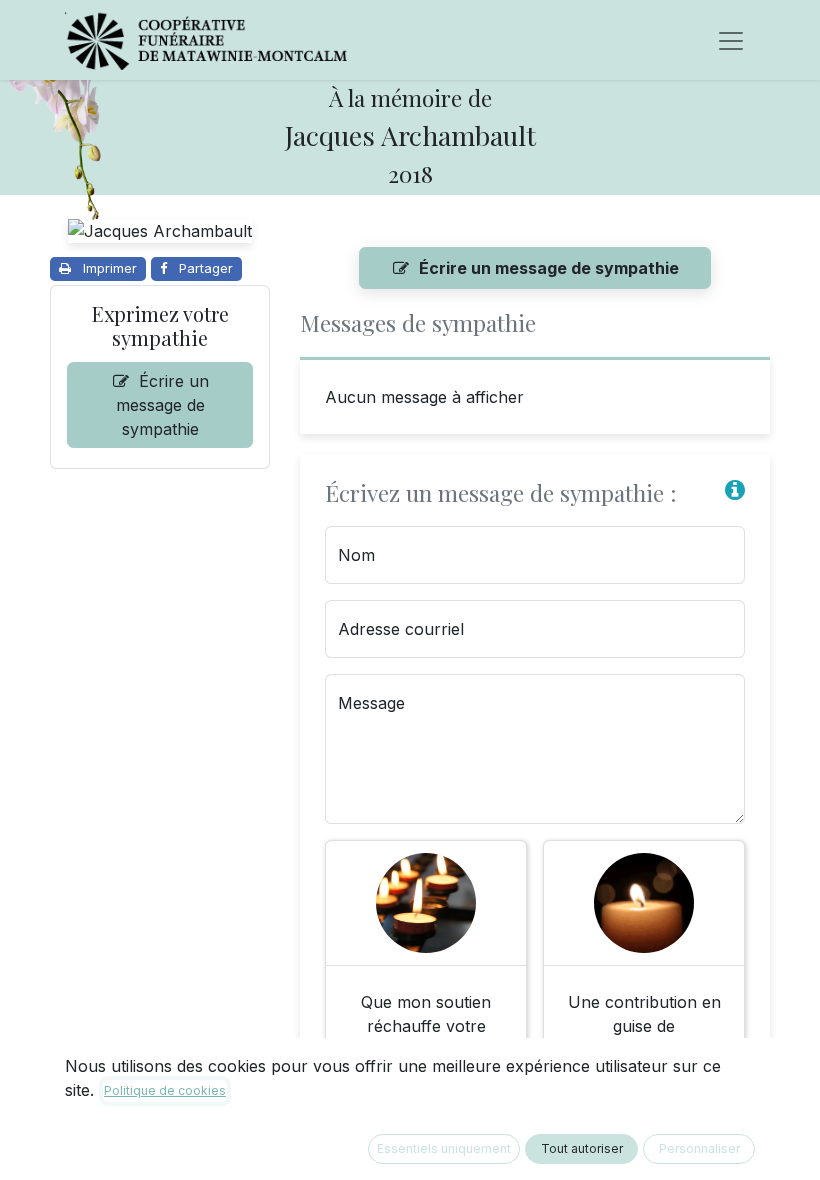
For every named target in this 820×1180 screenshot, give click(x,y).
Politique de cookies (165, 1090)
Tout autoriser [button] (582, 1148)
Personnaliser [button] (699, 1148)
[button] (735, 490)
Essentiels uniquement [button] (444, 1148)
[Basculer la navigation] (731, 40)
